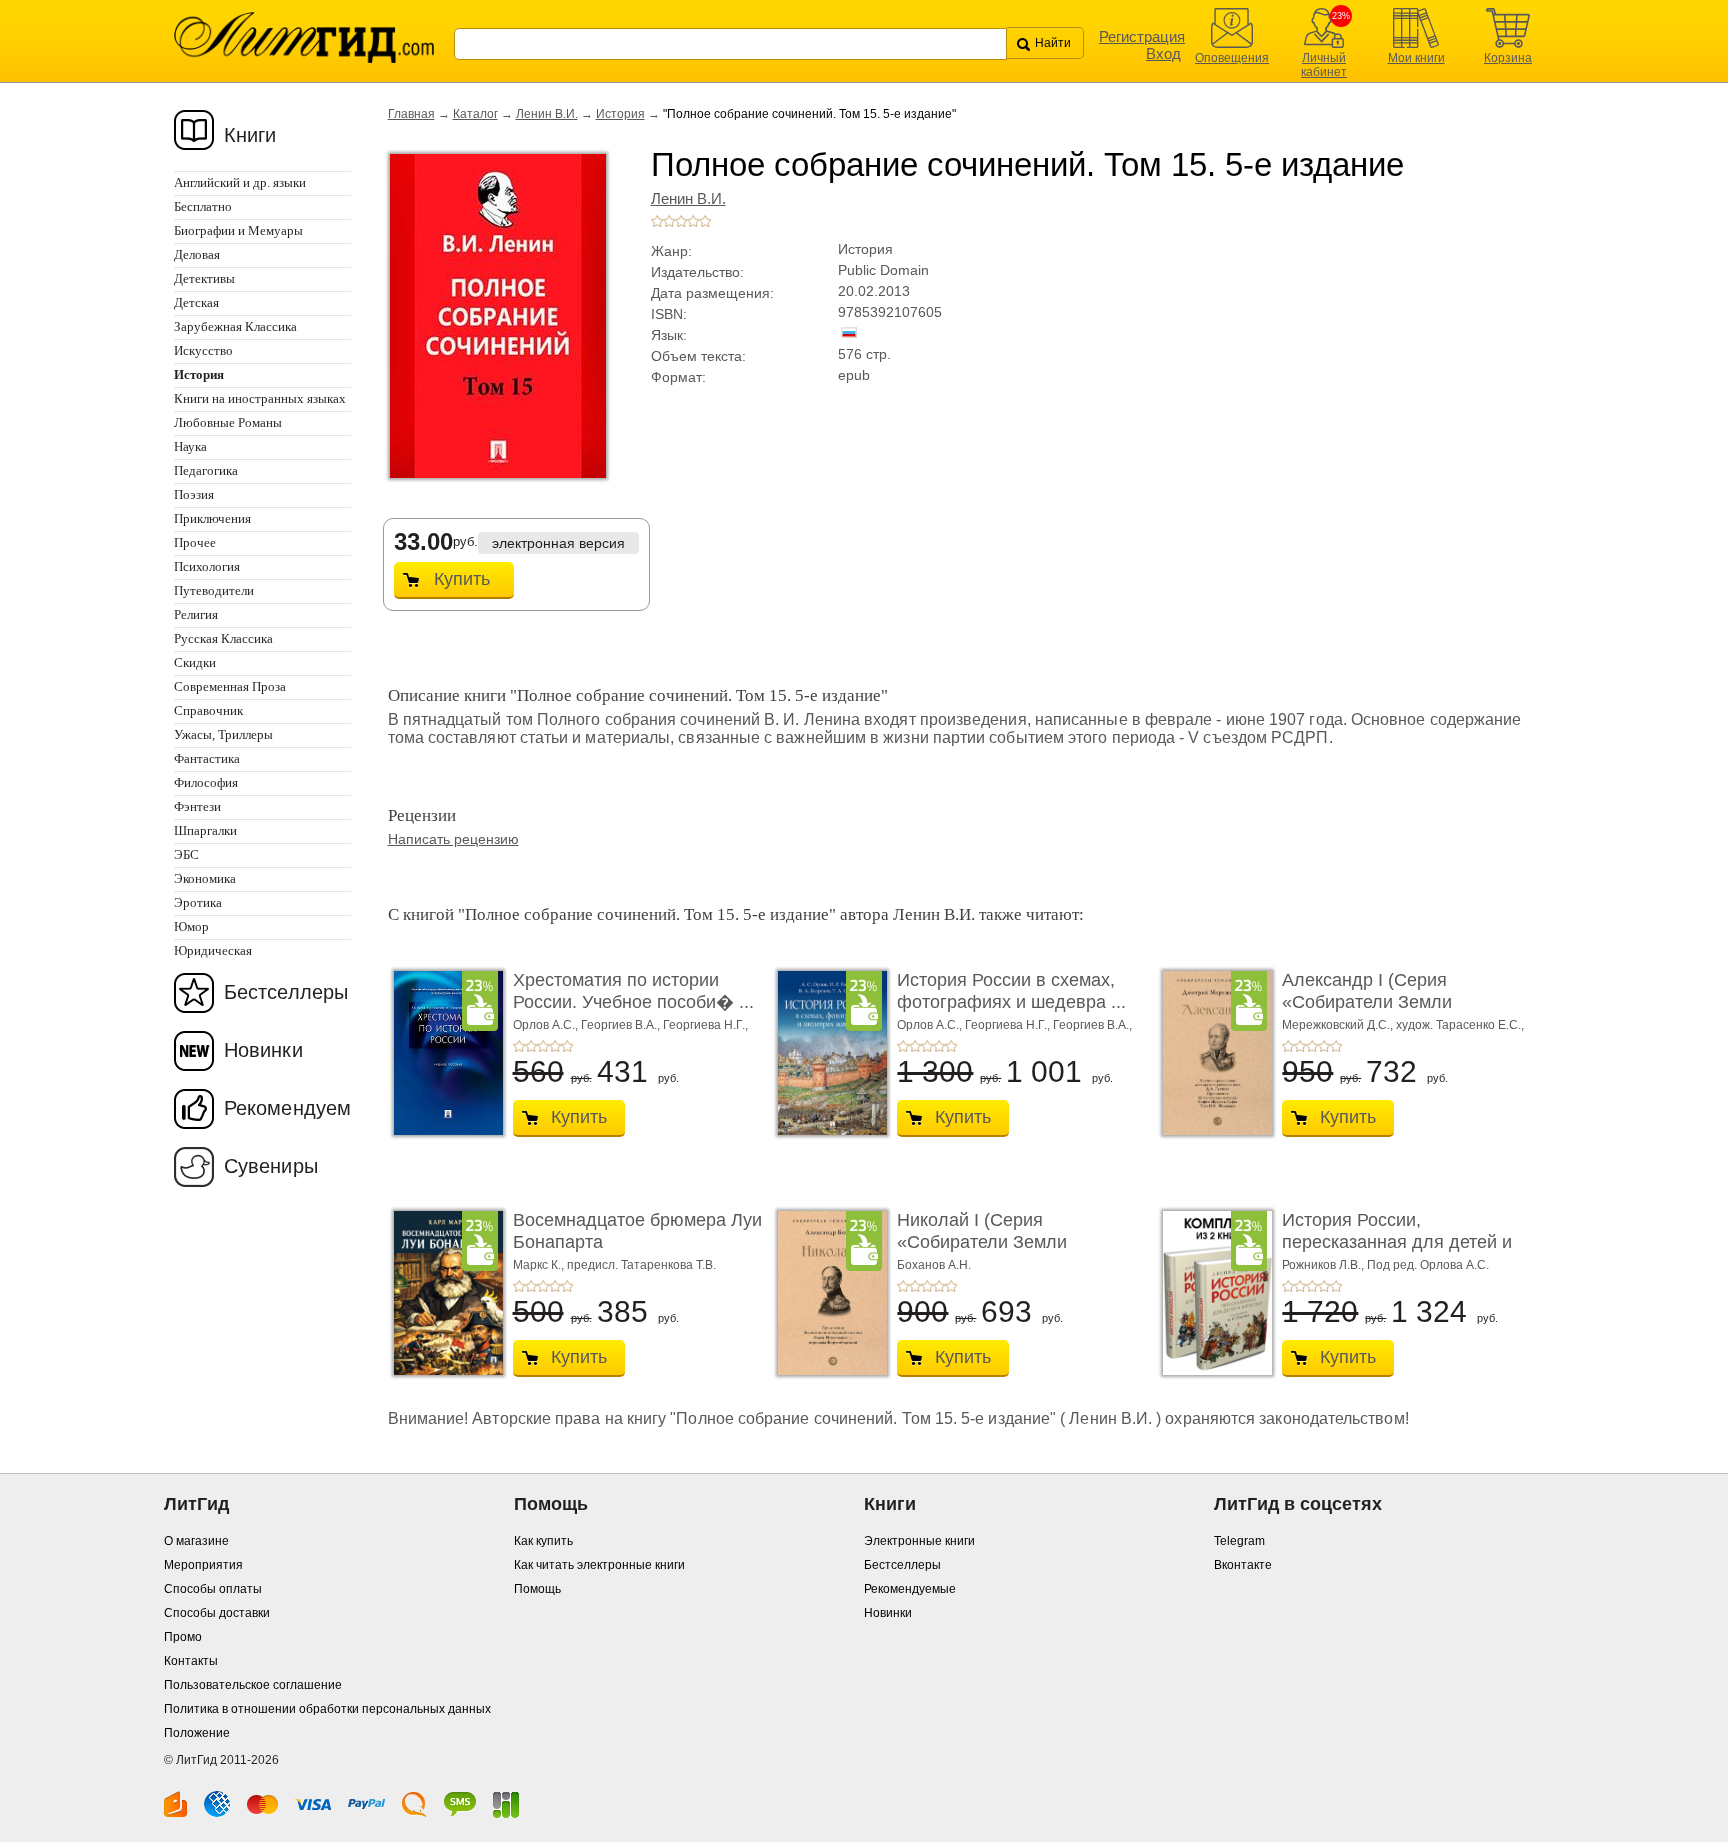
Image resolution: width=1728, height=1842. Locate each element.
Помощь (537, 1589)
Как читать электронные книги (599, 1565)
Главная (411, 114)
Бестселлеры (286, 992)
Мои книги (1416, 58)
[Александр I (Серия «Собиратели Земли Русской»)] (1212, 1053)
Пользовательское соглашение (253, 1685)
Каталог (475, 114)
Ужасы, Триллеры (223, 734)
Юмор (191, 926)
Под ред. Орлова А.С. (1428, 1265)
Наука (190, 446)
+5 (705, 221)
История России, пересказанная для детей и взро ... (1397, 1241)
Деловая (197, 254)
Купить (462, 579)
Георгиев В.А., (622, 1025)
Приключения (212, 518)
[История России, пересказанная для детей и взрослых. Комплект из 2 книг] (1212, 1293)
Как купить (543, 1541)
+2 (669, 221)
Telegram (1239, 1541)
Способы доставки (217, 1613)
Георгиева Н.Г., (705, 1025)
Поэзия (194, 494)
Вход (1163, 53)
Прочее (195, 542)
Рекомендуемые (910, 1589)
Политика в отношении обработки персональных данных (327, 1709)
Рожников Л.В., (1324, 1265)
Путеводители (214, 590)
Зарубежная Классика (235, 326)
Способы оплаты (213, 1589)
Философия (206, 782)
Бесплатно (203, 206)
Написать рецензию (453, 839)
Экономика (205, 878)
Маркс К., (540, 1265)
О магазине (196, 1541)
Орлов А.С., (547, 1025)
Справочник (208, 710)
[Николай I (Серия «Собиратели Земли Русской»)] (827, 1293)
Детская (196, 302)
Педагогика (206, 470)
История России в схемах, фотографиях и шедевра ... (1011, 991)
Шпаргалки (205, 830)
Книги (250, 135)
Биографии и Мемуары (238, 230)
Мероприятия (203, 1565)
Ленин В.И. (547, 114)
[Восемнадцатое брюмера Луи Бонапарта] (443, 1293)
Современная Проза (230, 686)
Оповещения (1232, 58)
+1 (657, 221)
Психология (207, 566)
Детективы (204, 278)
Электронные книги (919, 1541)
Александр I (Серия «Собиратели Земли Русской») (1367, 1001)
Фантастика (207, 758)
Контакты (191, 1661)
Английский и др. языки (240, 182)
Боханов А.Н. (934, 1265)
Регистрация (1142, 36)
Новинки (263, 1050)
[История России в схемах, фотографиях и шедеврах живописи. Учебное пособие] (827, 1053)
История (620, 114)
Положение (197, 1733)
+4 (693, 221)
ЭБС (186, 854)
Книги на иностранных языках (260, 398)
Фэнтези (197, 806)
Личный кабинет (1324, 65)
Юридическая (213, 950)
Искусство (203, 350)
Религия (196, 614)
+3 (681, 221)
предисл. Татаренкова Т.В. (641, 1265)
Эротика (198, 902)
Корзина (1508, 58)
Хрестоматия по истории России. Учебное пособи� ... (633, 991)
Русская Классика (223, 638)
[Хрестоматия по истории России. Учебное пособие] (443, 1053)
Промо (183, 1637)
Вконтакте (1243, 1565)
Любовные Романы (228, 422)
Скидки (195, 662)
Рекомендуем (287, 1108)
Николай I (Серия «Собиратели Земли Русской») (982, 1241)
